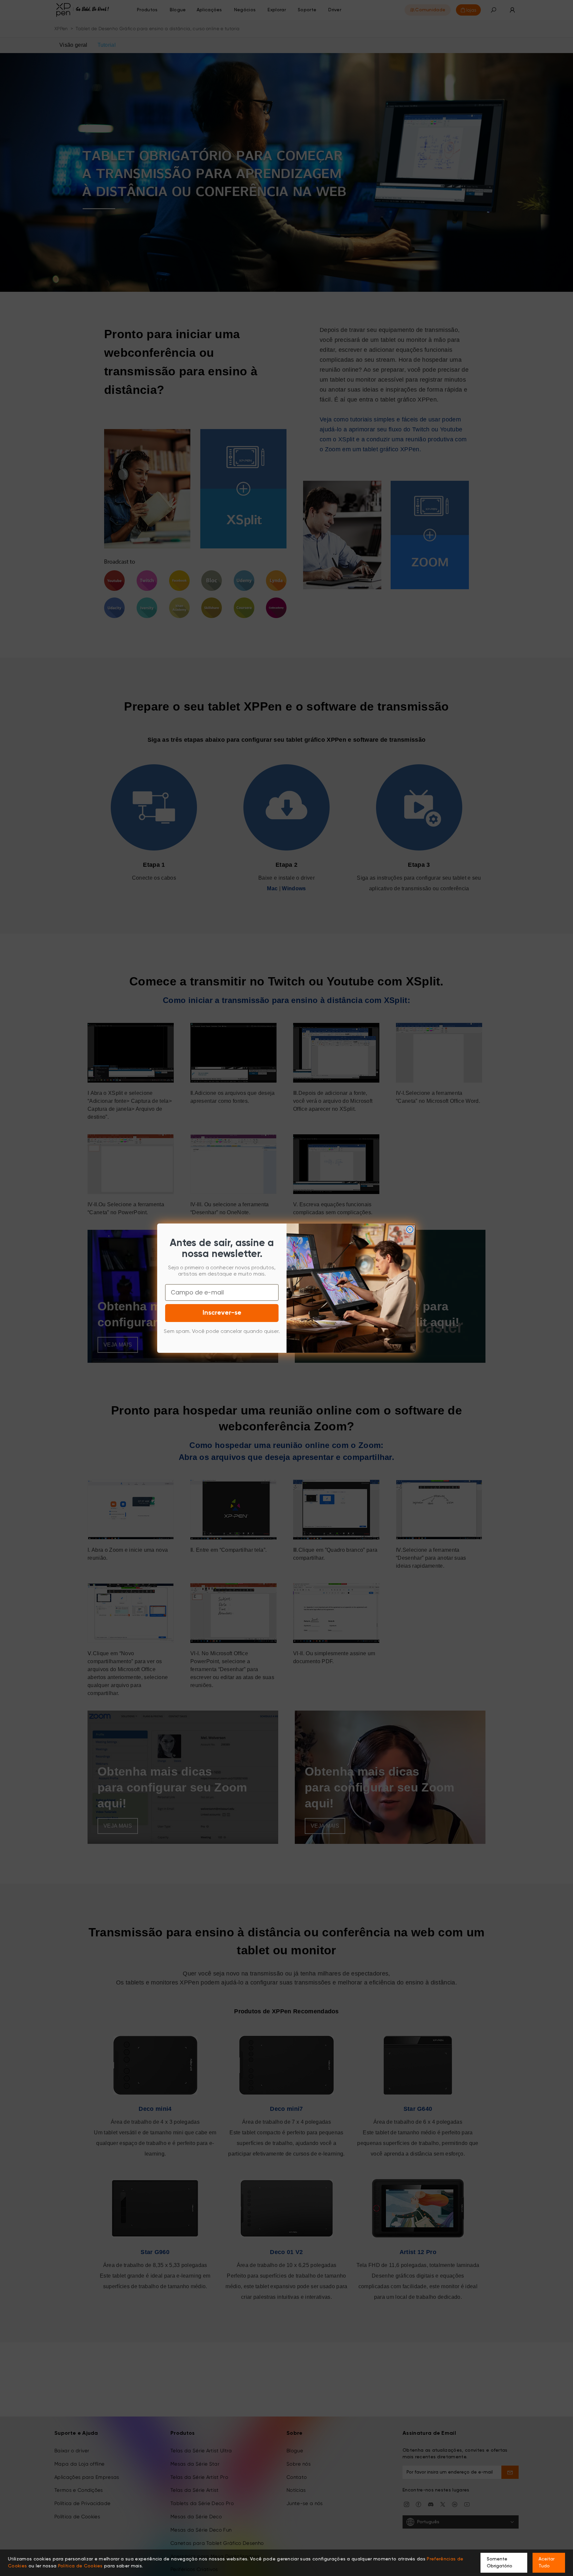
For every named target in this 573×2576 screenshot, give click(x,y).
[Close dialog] (410, 1229)
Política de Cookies (80, 2566)
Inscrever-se (222, 1313)
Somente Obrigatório (500, 2563)
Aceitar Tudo (546, 2563)
